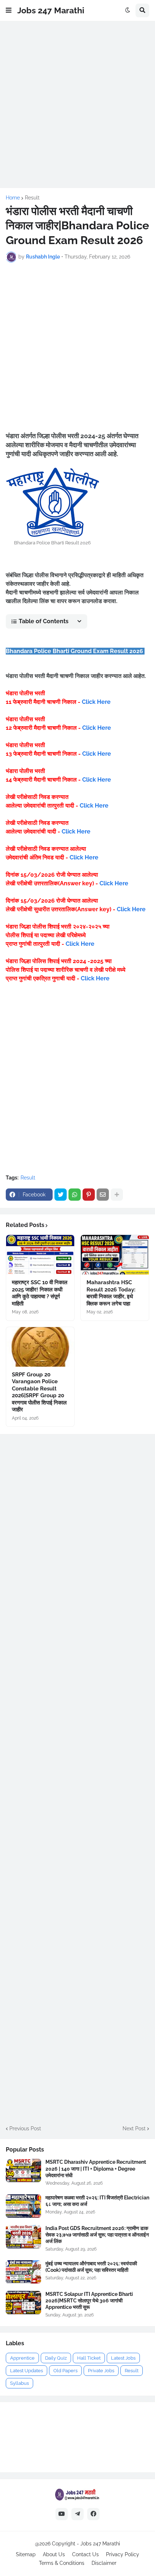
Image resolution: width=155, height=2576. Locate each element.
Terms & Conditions (62, 2563)
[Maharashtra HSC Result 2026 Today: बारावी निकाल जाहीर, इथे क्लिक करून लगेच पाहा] (115, 1255)
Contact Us (85, 2554)
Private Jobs (101, 2371)
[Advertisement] (77, 104)
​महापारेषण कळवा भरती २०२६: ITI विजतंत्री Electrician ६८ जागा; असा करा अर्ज (97, 2201)
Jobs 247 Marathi (51, 10)
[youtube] (62, 2514)
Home (13, 198)
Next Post (134, 2128)
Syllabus (19, 2383)
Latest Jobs (123, 2358)
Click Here (96, 702)
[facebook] (93, 2514)
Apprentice (22, 2358)
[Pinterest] (89, 1195)
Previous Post (25, 2128)
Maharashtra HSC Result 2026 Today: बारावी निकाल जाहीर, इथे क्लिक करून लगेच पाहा (111, 1293)
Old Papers (65, 2371)
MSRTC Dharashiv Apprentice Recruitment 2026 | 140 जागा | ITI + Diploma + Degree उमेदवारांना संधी (96, 2168)
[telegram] (77, 2514)
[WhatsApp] (75, 1195)
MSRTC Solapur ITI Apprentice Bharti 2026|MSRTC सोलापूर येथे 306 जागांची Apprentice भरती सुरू (89, 2301)
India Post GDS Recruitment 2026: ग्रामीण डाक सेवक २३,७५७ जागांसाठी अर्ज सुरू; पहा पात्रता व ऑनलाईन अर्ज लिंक (97, 2235)
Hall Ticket (89, 2358)
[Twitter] (61, 1195)
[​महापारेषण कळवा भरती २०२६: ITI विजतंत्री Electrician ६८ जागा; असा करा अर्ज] (23, 2206)
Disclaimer (104, 2563)
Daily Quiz (56, 2358)
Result (32, 198)
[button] (9, 10)
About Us (54, 2554)
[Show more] (117, 1195)
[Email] (103, 1195)
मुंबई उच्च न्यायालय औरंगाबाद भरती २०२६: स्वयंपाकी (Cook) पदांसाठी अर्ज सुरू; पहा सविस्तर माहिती (91, 2267)
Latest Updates (26, 2371)
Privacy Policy (123, 2554)
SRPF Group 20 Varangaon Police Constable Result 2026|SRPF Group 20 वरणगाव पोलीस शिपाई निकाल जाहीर (39, 1392)
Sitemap (26, 2554)
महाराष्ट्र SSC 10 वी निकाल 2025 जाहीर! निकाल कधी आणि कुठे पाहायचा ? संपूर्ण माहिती (40, 1293)
